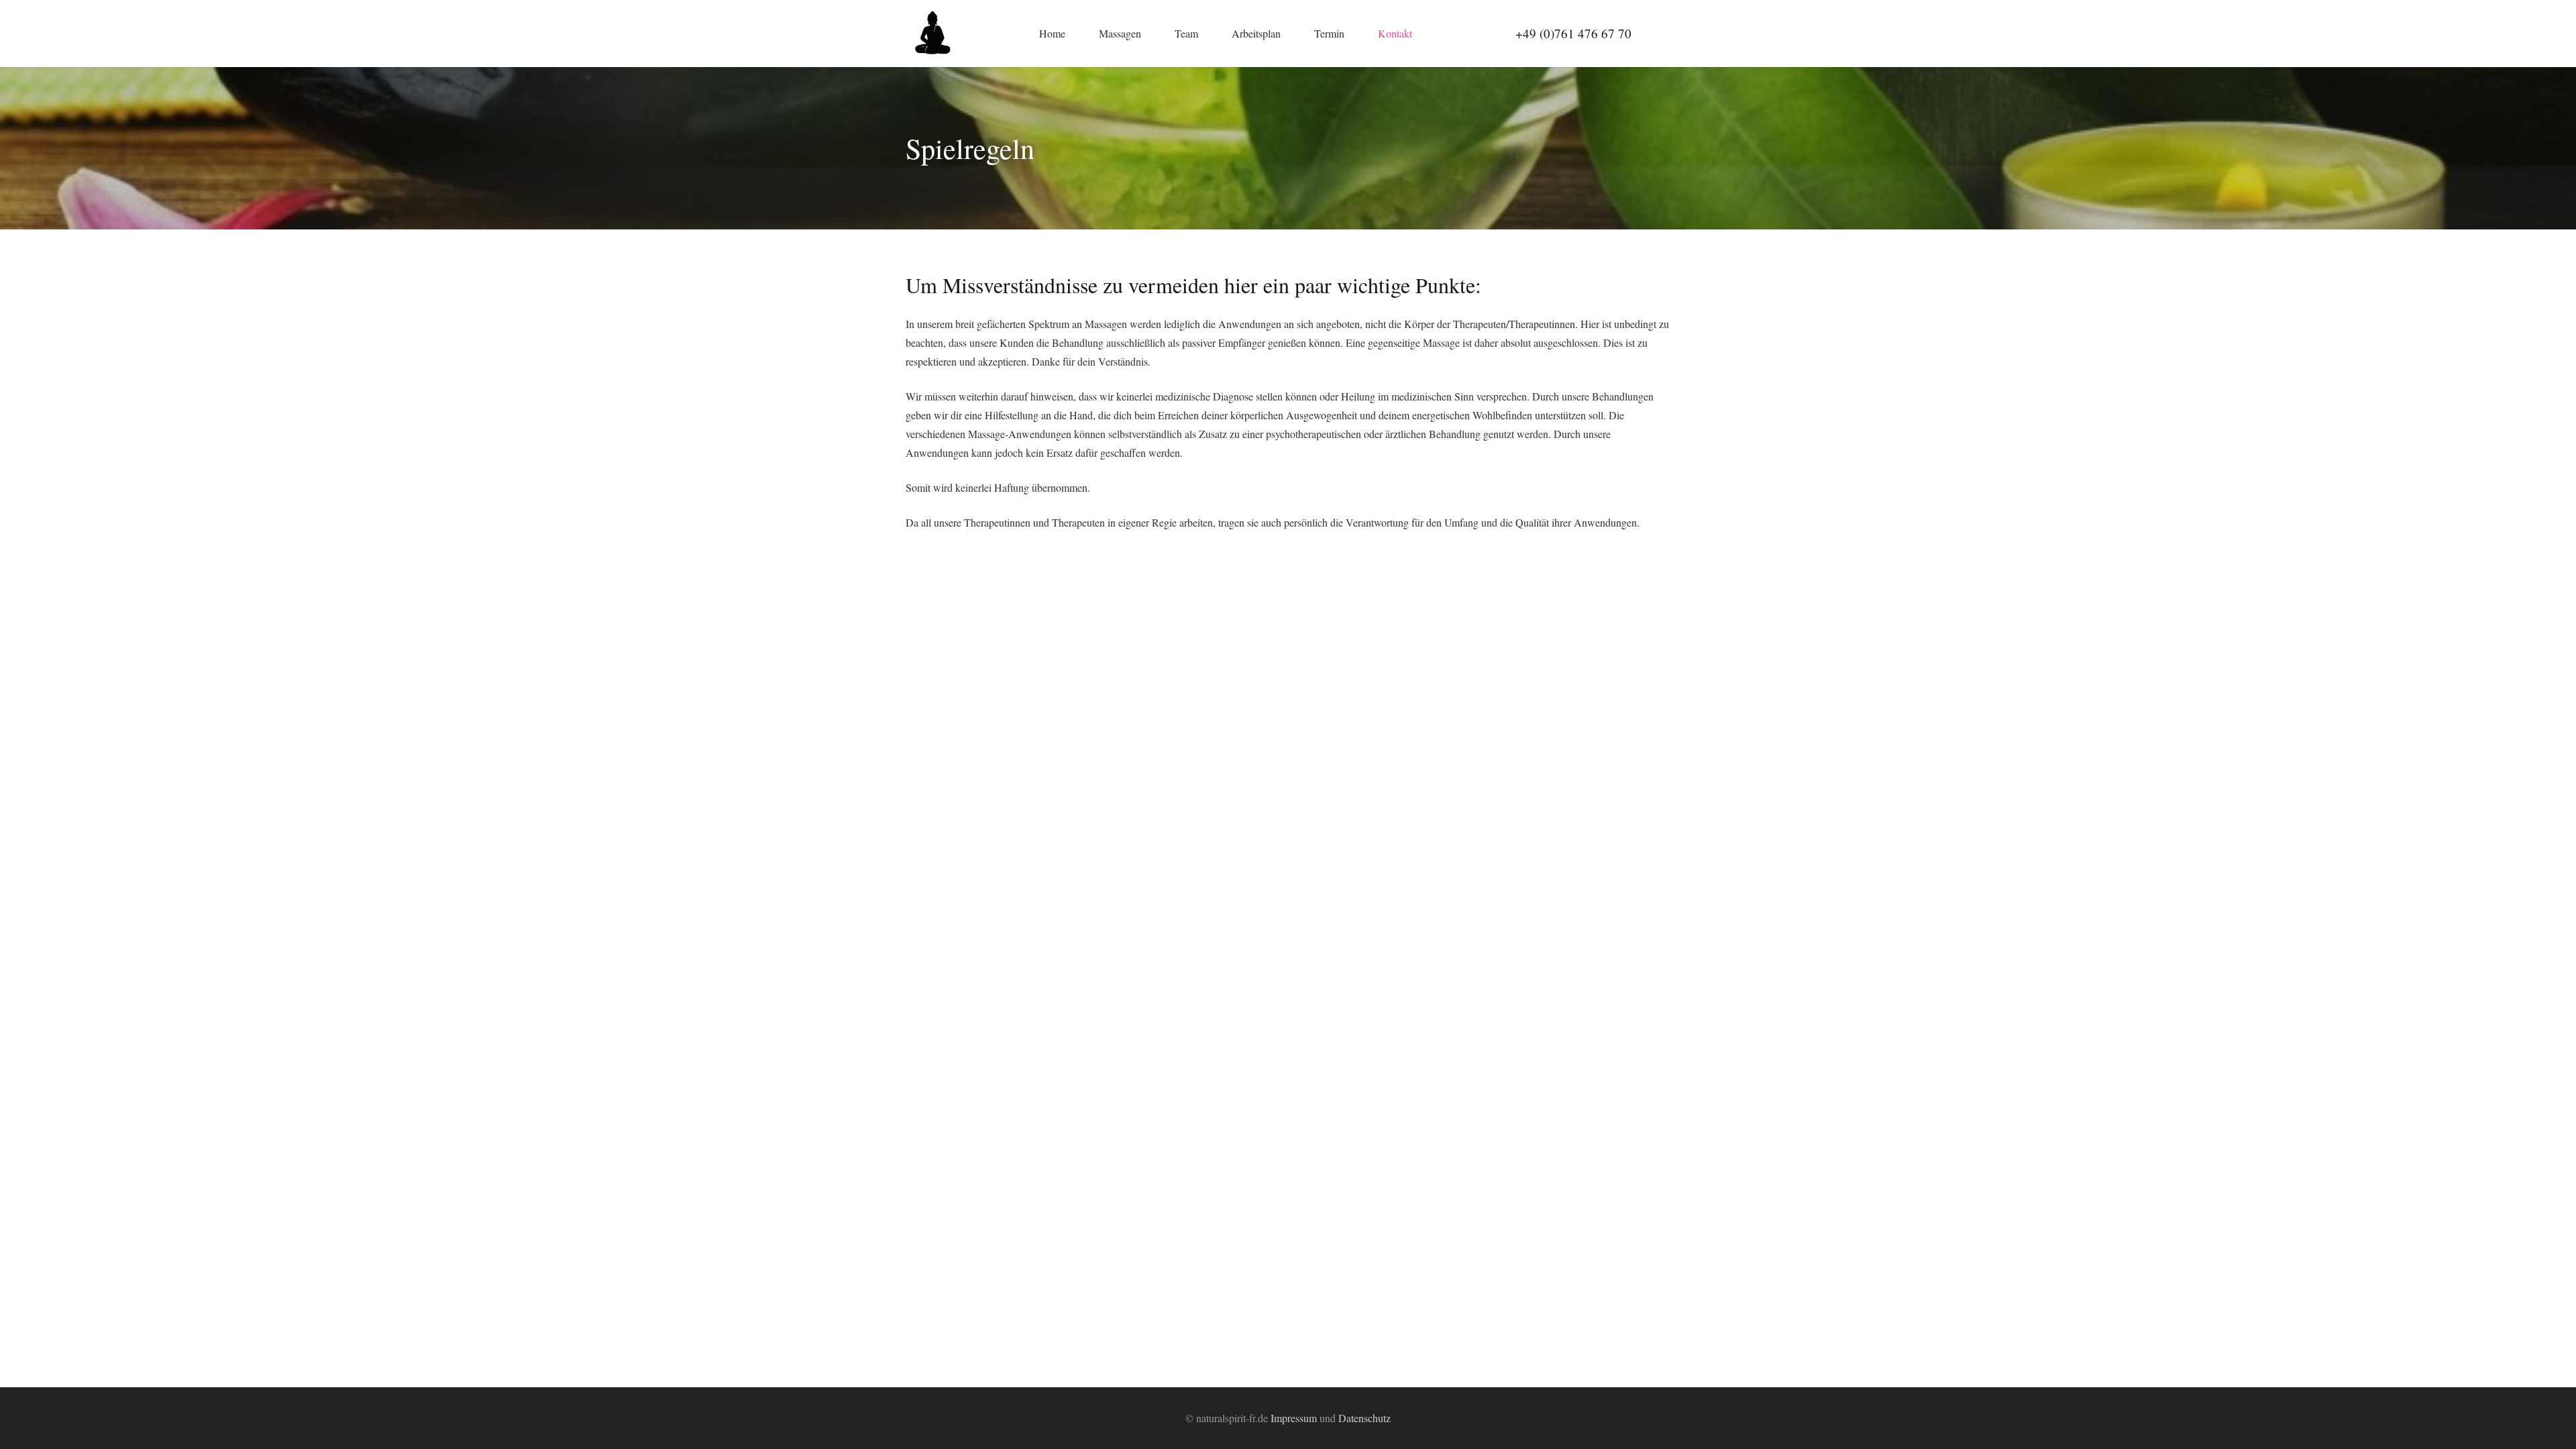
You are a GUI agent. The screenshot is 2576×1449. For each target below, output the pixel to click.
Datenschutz (1364, 1418)
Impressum (1294, 1418)
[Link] (932, 34)
